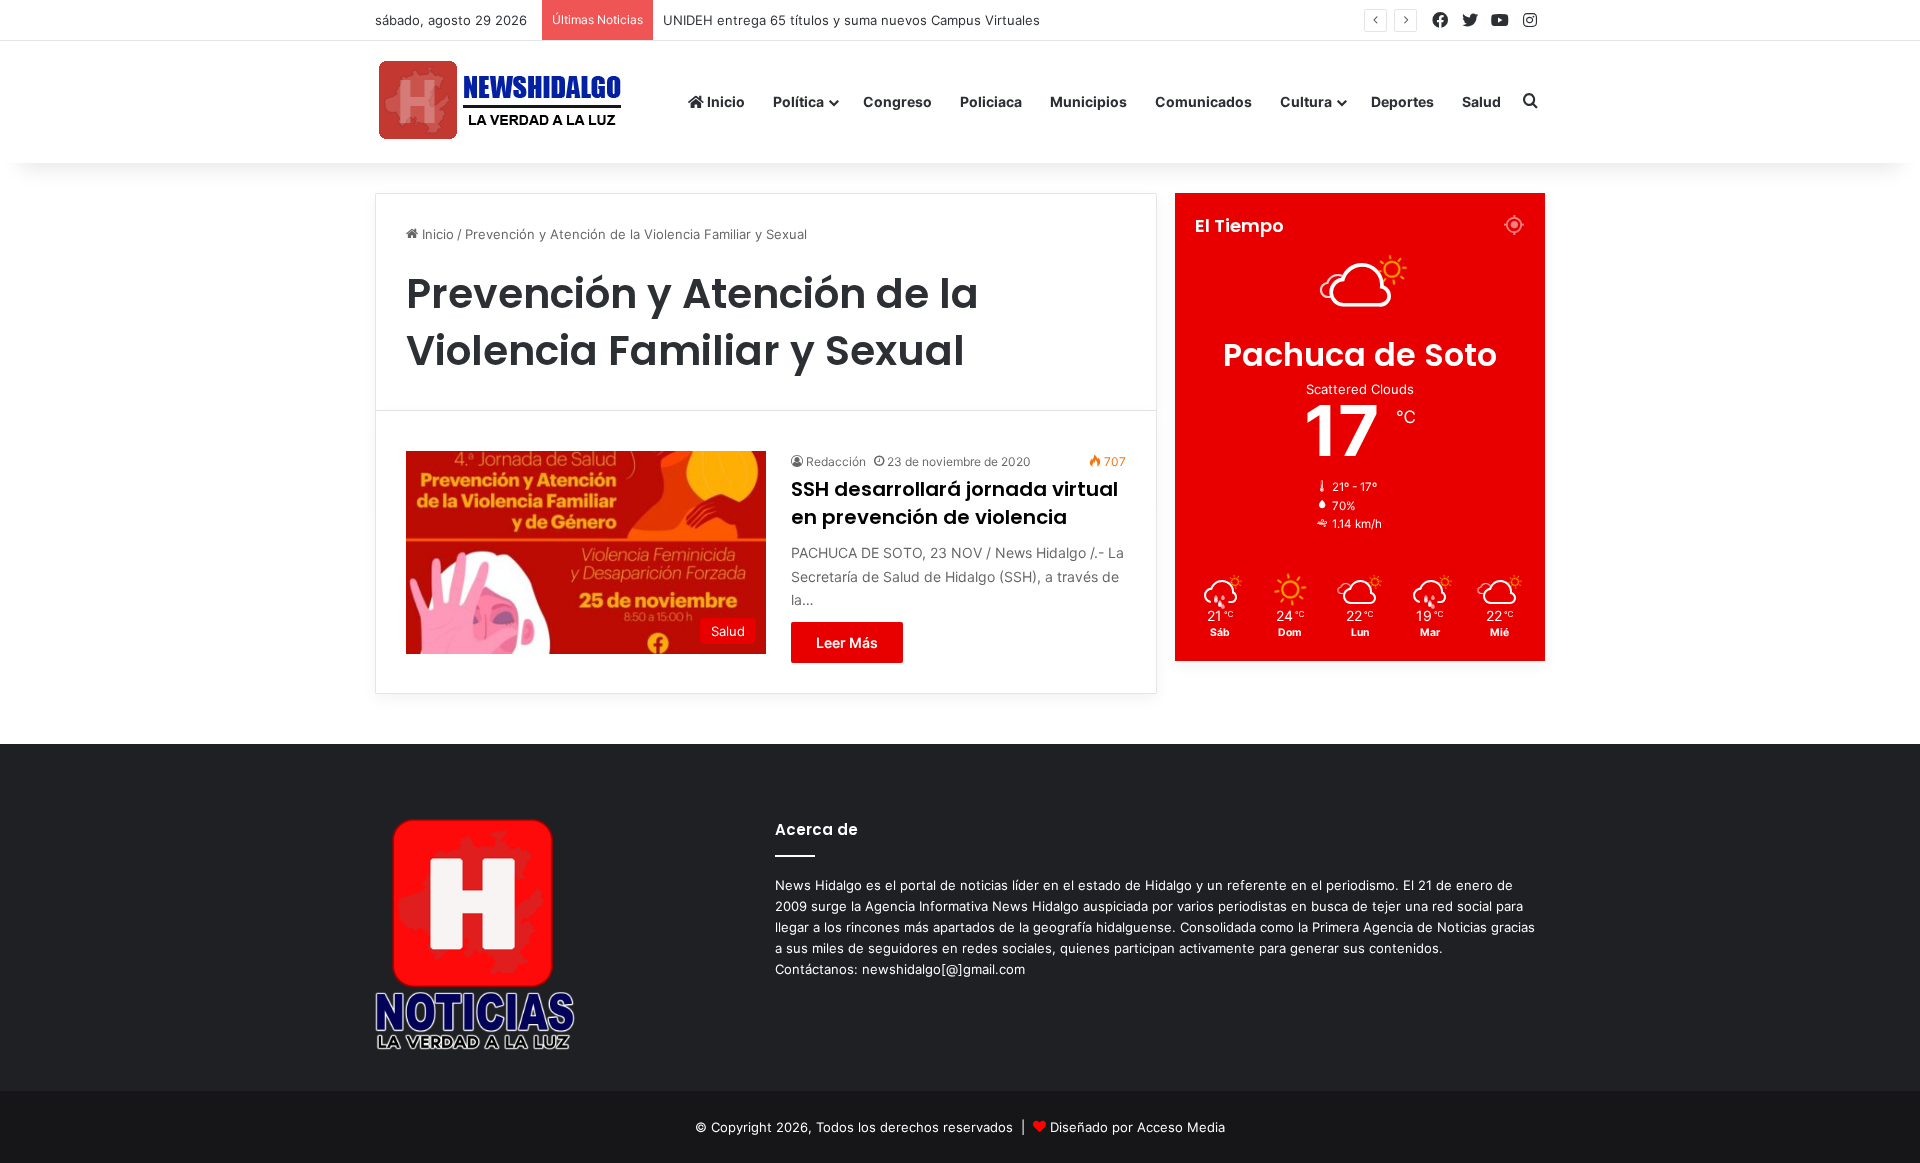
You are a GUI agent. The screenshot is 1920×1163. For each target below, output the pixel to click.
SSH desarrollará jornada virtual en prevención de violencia (954, 503)
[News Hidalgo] (500, 101)
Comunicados (1203, 101)
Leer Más (847, 642)
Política (798, 101)
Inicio (724, 101)
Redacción (836, 461)
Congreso (897, 101)
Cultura (1306, 101)
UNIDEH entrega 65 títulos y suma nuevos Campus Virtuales (851, 20)
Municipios (1088, 101)
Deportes (1402, 101)
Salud (1481, 101)
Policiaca (991, 101)
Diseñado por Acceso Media (1137, 1127)
